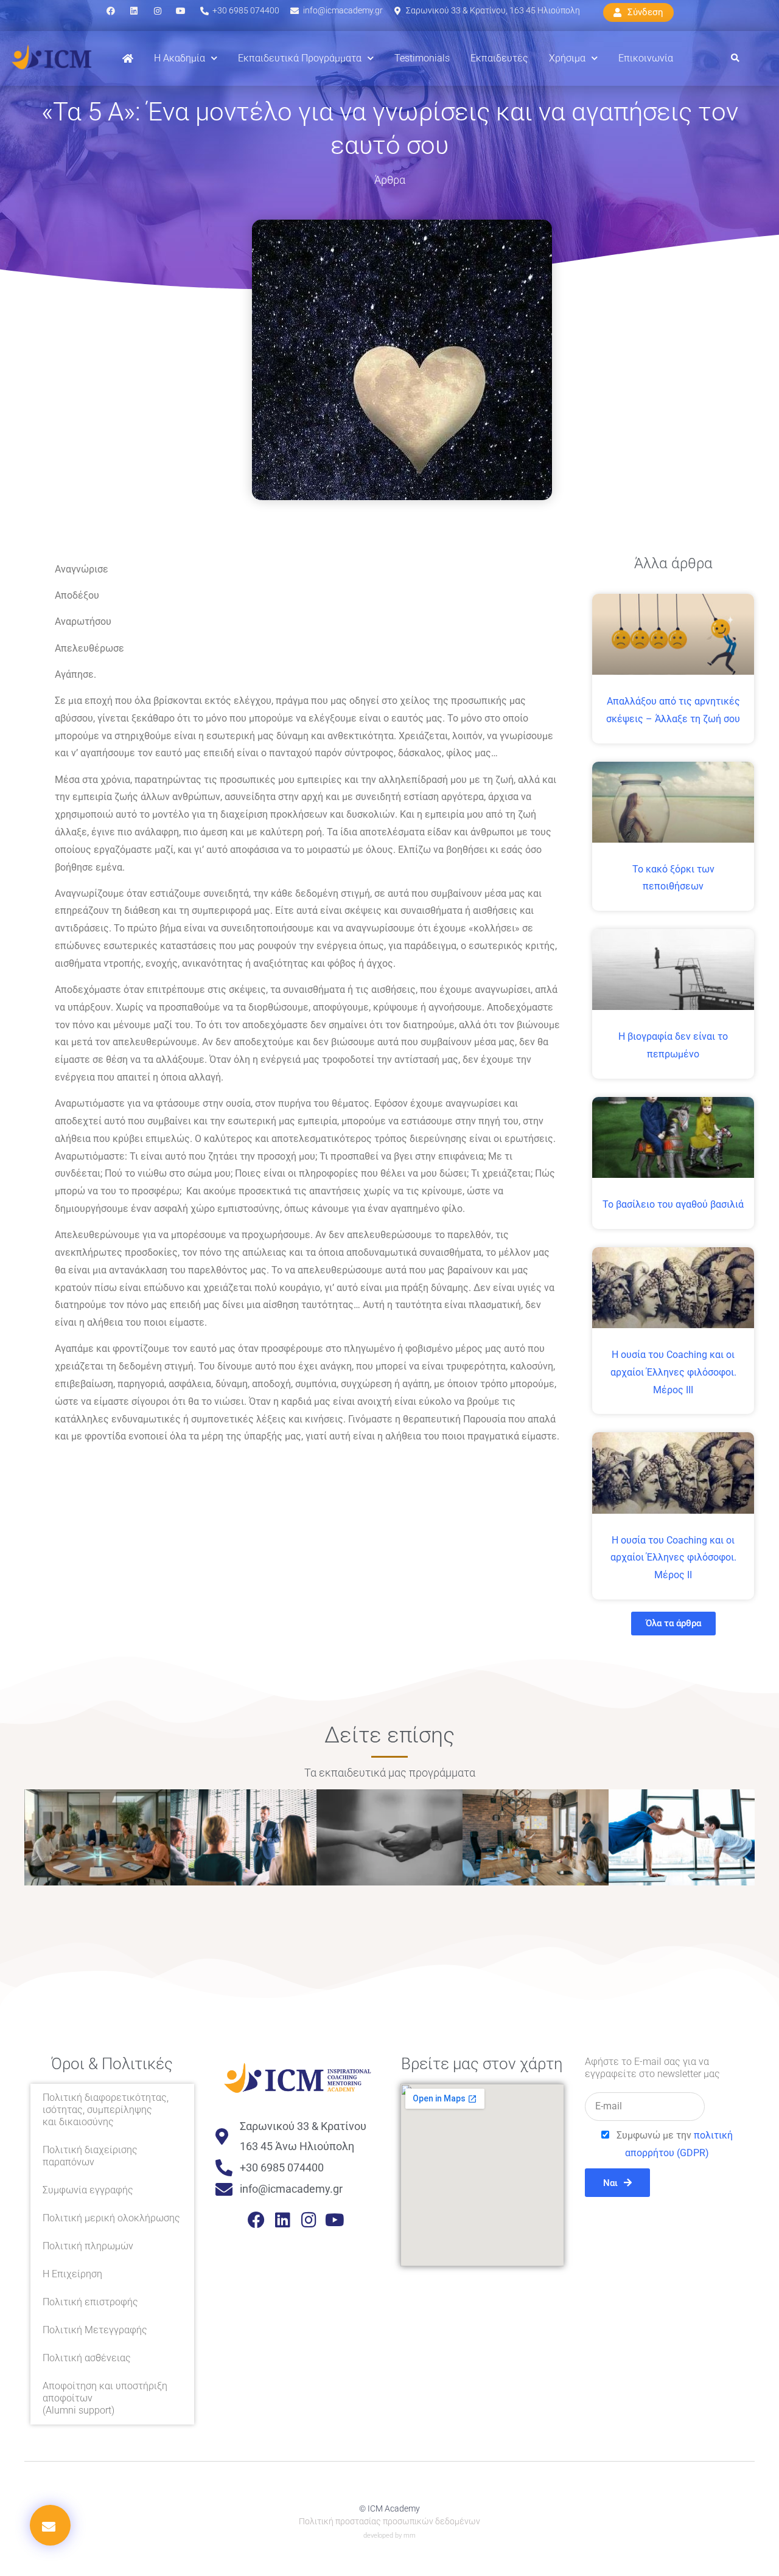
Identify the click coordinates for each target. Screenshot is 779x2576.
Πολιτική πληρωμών (88, 2246)
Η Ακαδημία (180, 58)
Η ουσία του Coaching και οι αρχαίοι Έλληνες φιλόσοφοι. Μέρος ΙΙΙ (673, 1372)
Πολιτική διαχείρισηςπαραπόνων (90, 2156)
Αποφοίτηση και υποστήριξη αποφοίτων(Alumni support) (105, 2398)
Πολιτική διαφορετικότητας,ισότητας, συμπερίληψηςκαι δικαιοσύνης (106, 2110)
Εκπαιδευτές (499, 58)
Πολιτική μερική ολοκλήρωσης (111, 2218)
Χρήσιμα (567, 58)
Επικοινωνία (646, 58)
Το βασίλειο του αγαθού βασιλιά (673, 1204)
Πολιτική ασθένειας (87, 2358)
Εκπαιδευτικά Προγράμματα (300, 58)
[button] (735, 59)
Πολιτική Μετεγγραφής (95, 2330)
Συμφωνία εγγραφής (88, 2190)
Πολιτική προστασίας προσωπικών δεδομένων (389, 2521)
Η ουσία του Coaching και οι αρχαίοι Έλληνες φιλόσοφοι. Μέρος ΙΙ (673, 1558)
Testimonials (422, 58)
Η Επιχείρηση (72, 2274)
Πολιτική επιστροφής (90, 2302)
